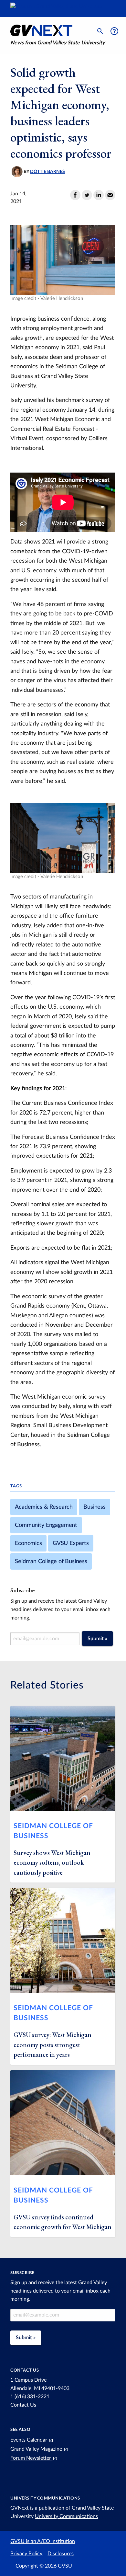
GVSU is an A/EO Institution (43, 2541)
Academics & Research (44, 1507)
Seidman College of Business (51, 1561)
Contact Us (23, 2405)
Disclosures (61, 2554)
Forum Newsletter (31, 2458)
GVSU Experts (71, 1543)
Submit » (97, 1639)
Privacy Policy (26, 2554)
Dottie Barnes (47, 172)
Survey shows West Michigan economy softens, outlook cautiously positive (52, 1863)
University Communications (66, 2516)
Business (94, 1507)
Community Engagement (46, 1525)
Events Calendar (29, 2440)
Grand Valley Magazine (37, 2449)
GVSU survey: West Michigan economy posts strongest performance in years (52, 2045)
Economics (28, 1543)
